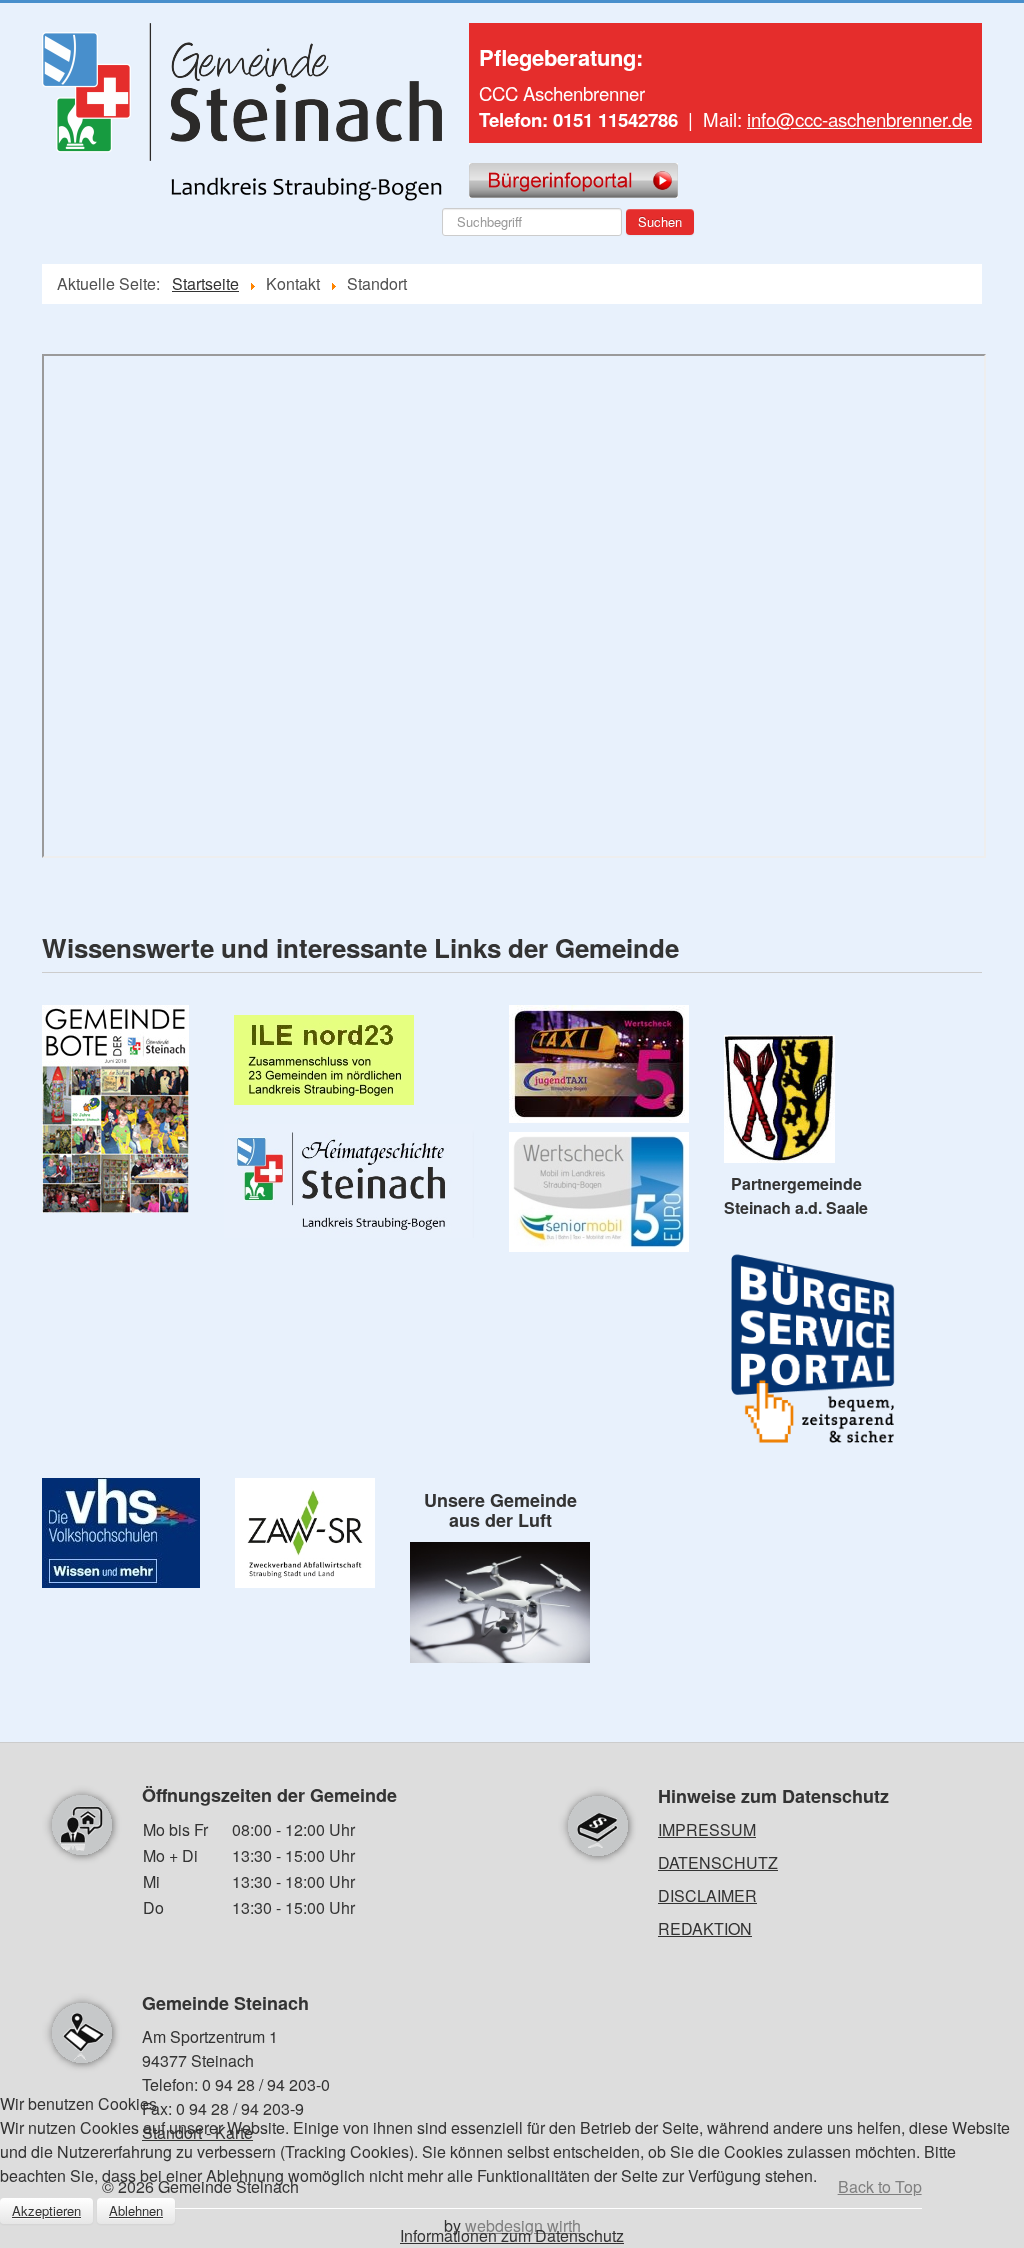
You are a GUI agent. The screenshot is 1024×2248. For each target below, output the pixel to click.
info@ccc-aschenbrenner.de (859, 119)
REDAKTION (705, 1928)
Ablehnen (136, 2210)
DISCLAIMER (707, 1895)
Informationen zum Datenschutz (512, 2235)
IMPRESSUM (707, 1829)
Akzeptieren (46, 2210)
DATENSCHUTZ (718, 1862)
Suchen (660, 221)
